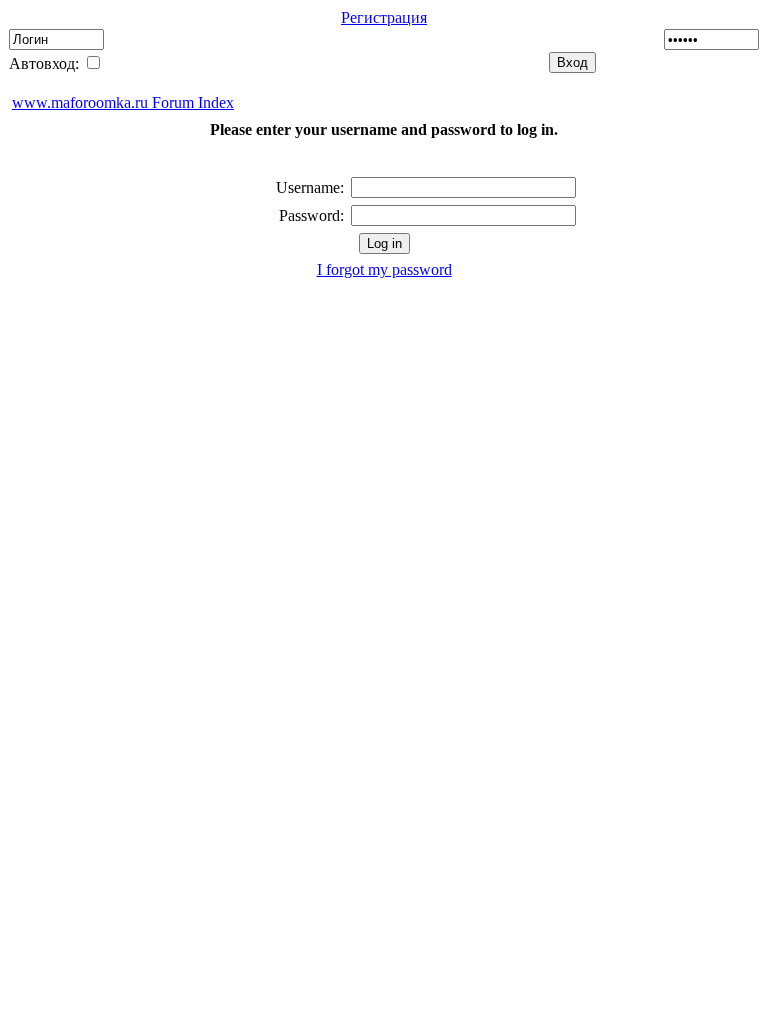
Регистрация (384, 17)
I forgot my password (384, 269)
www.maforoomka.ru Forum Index (123, 102)
